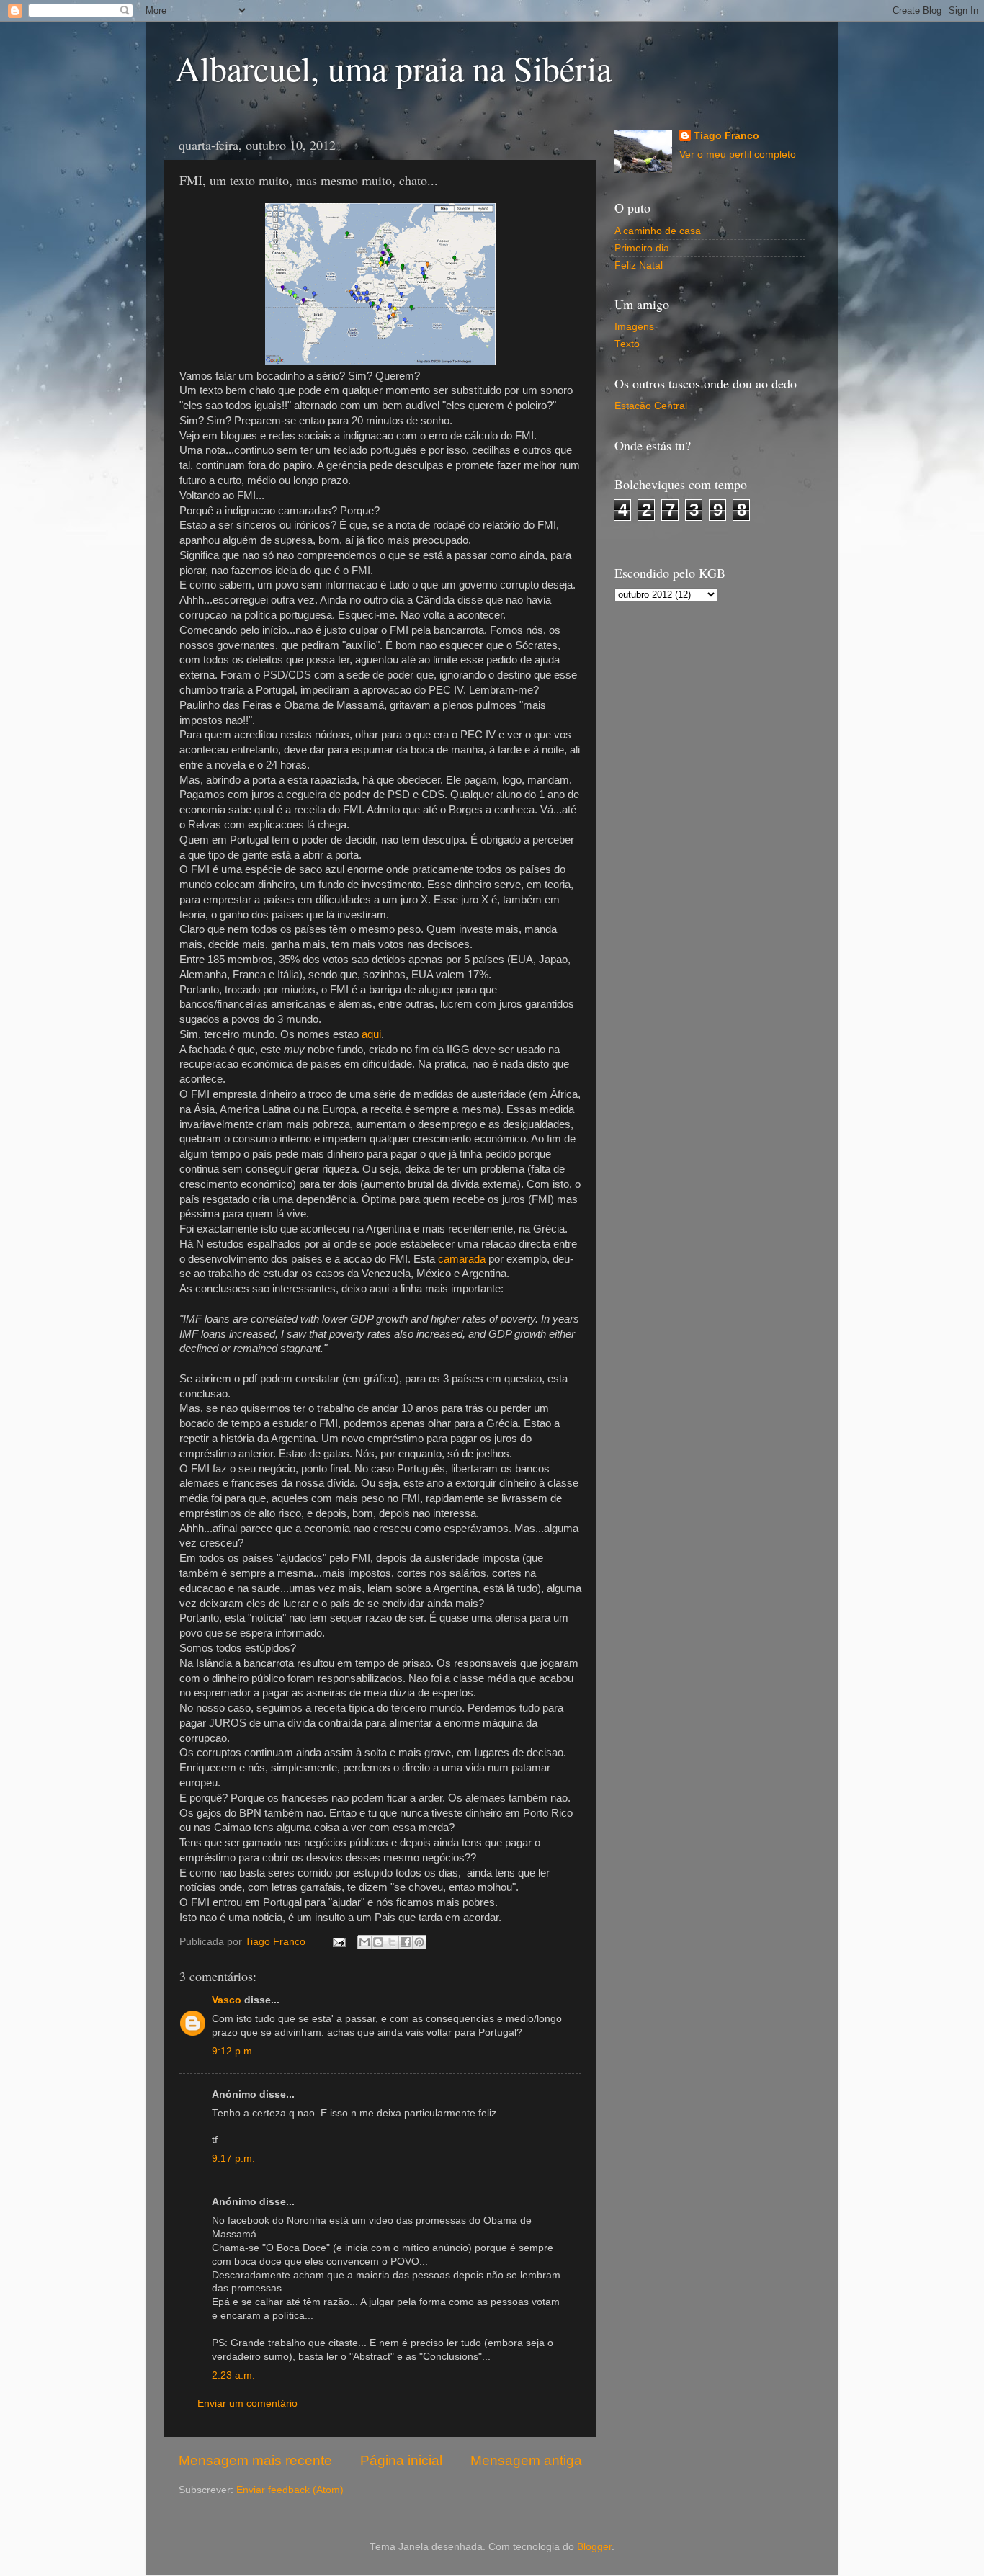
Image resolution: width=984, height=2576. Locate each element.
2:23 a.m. (233, 2375)
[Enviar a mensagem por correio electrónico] (338, 1942)
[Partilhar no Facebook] (406, 1942)
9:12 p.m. (233, 2051)
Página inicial (401, 2460)
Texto (627, 344)
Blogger (594, 2547)
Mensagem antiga (526, 2460)
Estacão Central (651, 406)
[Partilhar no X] (392, 1942)
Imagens (634, 327)
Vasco (227, 2000)
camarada (462, 1259)
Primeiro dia (642, 248)
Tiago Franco (726, 136)
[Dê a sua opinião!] (378, 1942)
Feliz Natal (639, 265)
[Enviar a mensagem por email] (364, 1942)
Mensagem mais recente (255, 2460)
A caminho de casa (658, 231)
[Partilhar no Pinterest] (419, 1942)
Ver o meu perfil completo (738, 155)
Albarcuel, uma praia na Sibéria (393, 68)
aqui (371, 1034)
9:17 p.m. (233, 2159)
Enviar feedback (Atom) (290, 2490)
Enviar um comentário (247, 2403)
